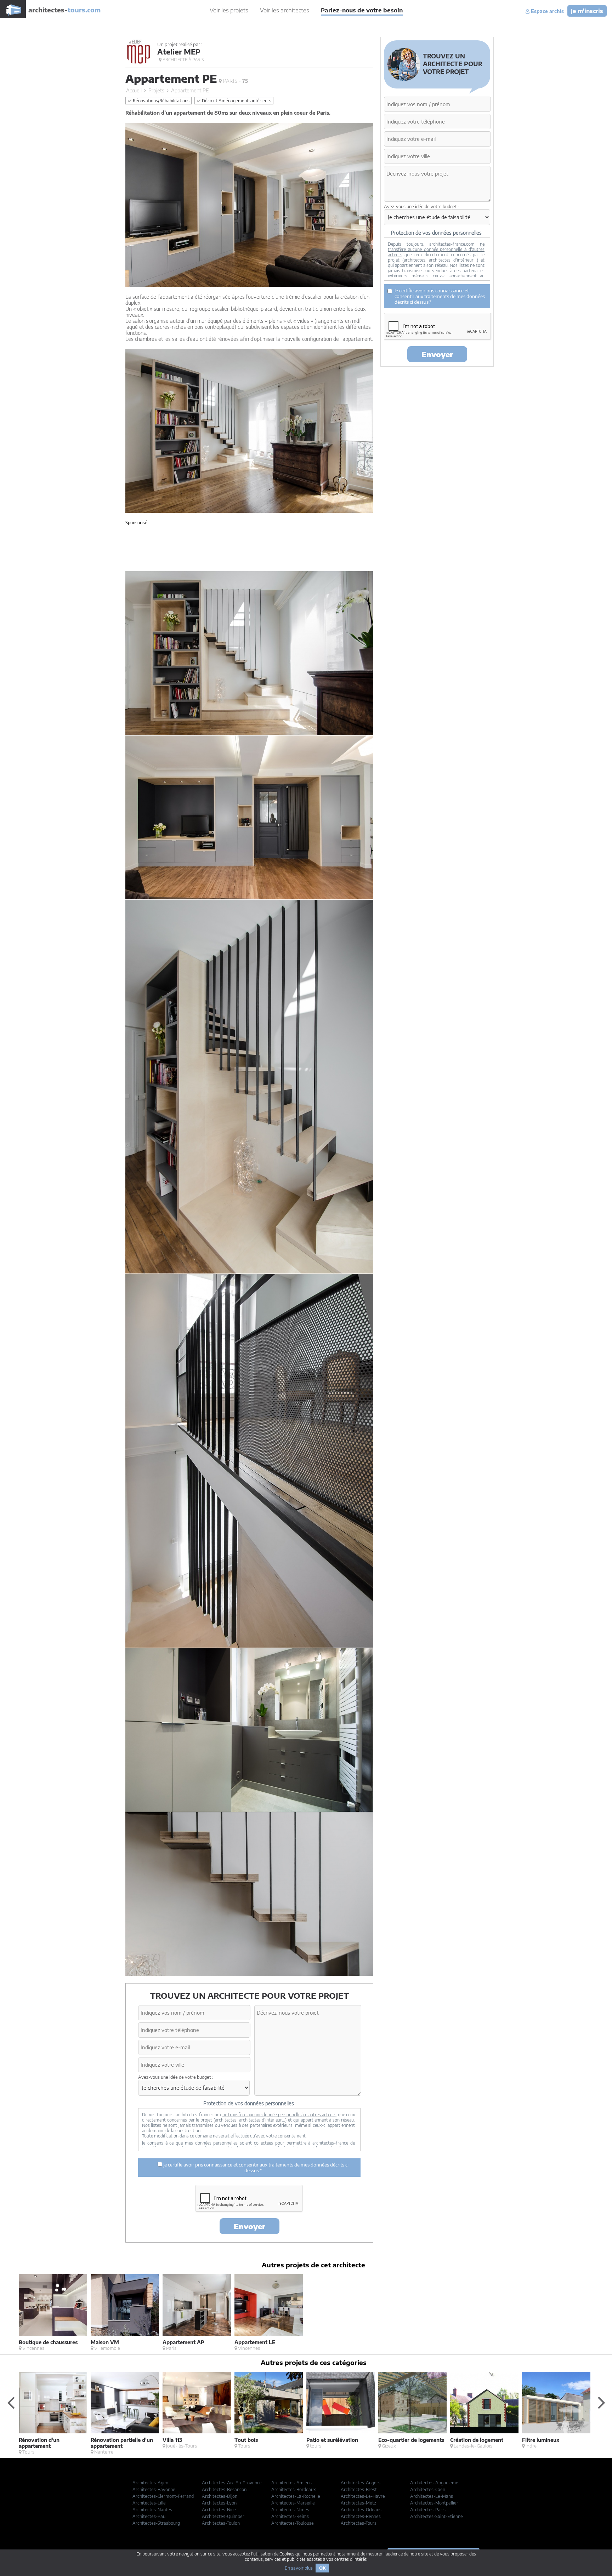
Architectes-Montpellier (434, 2503)
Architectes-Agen (150, 2483)
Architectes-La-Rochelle (296, 2496)
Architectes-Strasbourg (156, 2523)
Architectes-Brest (359, 2489)
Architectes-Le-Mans (432, 2496)
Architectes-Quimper (223, 2516)
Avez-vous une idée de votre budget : (176, 2077)
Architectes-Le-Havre (363, 2496)
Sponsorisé (136, 523)
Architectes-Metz (358, 2503)
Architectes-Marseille (293, 2503)
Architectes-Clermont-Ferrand (163, 2496)
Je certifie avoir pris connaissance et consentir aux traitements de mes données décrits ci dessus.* (255, 2168)
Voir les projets (229, 10)
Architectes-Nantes (152, 2510)
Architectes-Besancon (224, 2489)
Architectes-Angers (361, 2483)
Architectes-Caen (428, 2489)
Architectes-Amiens (291, 2483)
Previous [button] (11, 2402)
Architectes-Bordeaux (294, 2489)
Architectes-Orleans (361, 2510)
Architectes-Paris (428, 2510)
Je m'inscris (587, 11)
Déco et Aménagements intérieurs (236, 101)
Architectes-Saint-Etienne (437, 2516)
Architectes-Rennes (361, 2516)
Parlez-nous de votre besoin (362, 10)
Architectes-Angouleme (434, 2483)
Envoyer (250, 2226)
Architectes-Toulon (221, 2523)
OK (322, 2568)
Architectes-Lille (149, 2503)
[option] (55, 2312)
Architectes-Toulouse (293, 2523)
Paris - (235, 81)
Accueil (134, 90)
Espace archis (547, 11)
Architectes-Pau (149, 2516)
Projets (156, 90)
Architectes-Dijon (220, 2496)
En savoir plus (299, 2568)
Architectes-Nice (219, 2510)
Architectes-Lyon (219, 2503)
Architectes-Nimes (290, 2510)
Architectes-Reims (290, 2516)
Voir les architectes (285, 10)
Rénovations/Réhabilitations (161, 101)
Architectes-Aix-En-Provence (232, 2483)
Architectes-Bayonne (154, 2489)
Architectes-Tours (359, 2523)
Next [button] (601, 2402)
